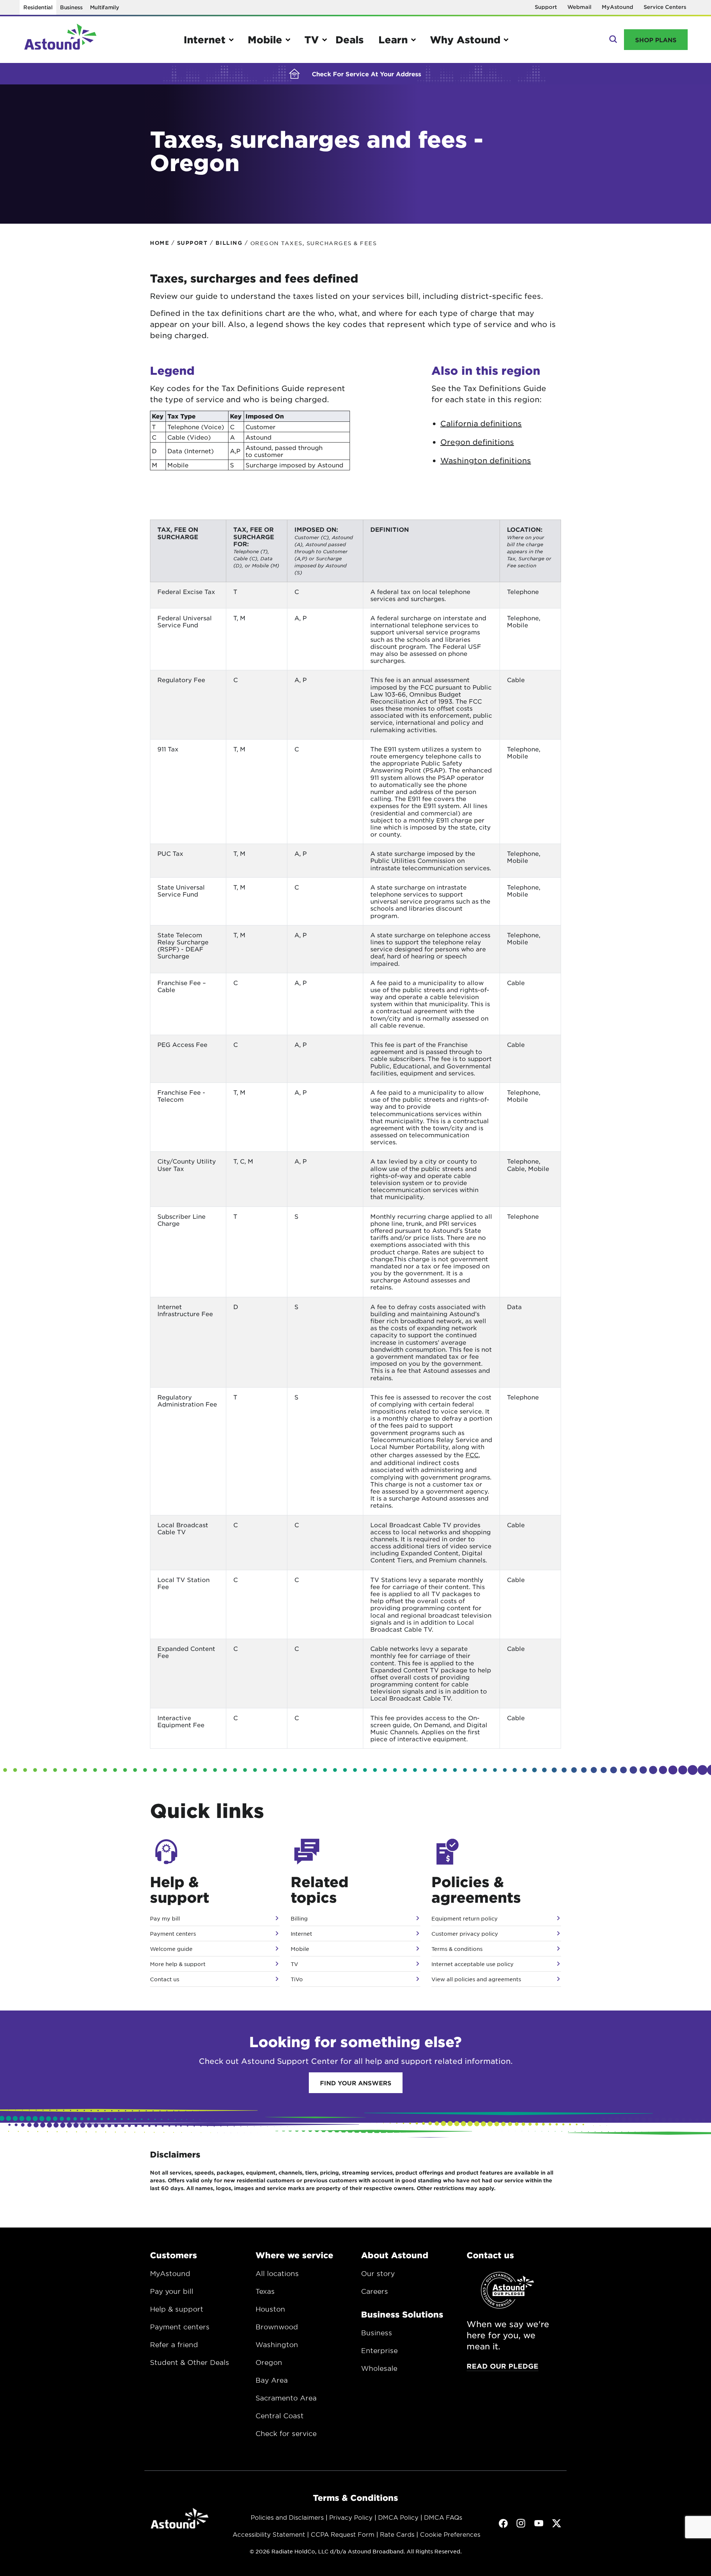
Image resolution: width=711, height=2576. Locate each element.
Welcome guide (171, 1949)
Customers (173, 2255)
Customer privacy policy (465, 1933)
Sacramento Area (286, 2398)
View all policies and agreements (476, 1979)
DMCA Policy (398, 2517)
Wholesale (379, 2368)
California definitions (481, 423)
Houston (270, 2309)
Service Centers (665, 7)
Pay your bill (172, 2291)
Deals (350, 39)
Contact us (165, 1979)
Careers (375, 2291)
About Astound (395, 2255)
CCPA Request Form (343, 2534)
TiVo (297, 1979)
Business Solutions (402, 2314)
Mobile (300, 1949)
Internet (301, 1933)
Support (546, 7)
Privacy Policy (351, 2517)
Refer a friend (174, 2345)
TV (294, 1964)
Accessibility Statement (269, 2534)
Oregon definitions (477, 442)
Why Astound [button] (465, 39)
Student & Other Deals (190, 2362)
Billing (299, 1918)
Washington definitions (486, 460)
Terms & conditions (457, 1949)
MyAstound (617, 7)
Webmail (579, 7)
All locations (277, 2273)
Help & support (177, 2309)
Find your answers (356, 2083)
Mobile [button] (265, 39)
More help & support (178, 1964)
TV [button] (312, 39)
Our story (378, 2273)
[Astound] (60, 40)
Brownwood (277, 2327)
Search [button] (612, 40)
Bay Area (272, 2380)
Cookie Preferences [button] (450, 2534)
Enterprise (379, 2350)
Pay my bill (165, 1918)
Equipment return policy (465, 1918)
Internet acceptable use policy (473, 1964)
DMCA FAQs (443, 2517)
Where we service (294, 2255)
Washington (277, 2345)
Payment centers (173, 1933)
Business (71, 7)
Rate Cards (397, 2534)
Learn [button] (393, 39)
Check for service (286, 2433)
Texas (265, 2291)
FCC (472, 1455)
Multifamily (105, 7)
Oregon (269, 2362)
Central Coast (280, 2416)
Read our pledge (503, 2366)
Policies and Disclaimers (287, 2517)
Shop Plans (656, 40)
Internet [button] (205, 39)
